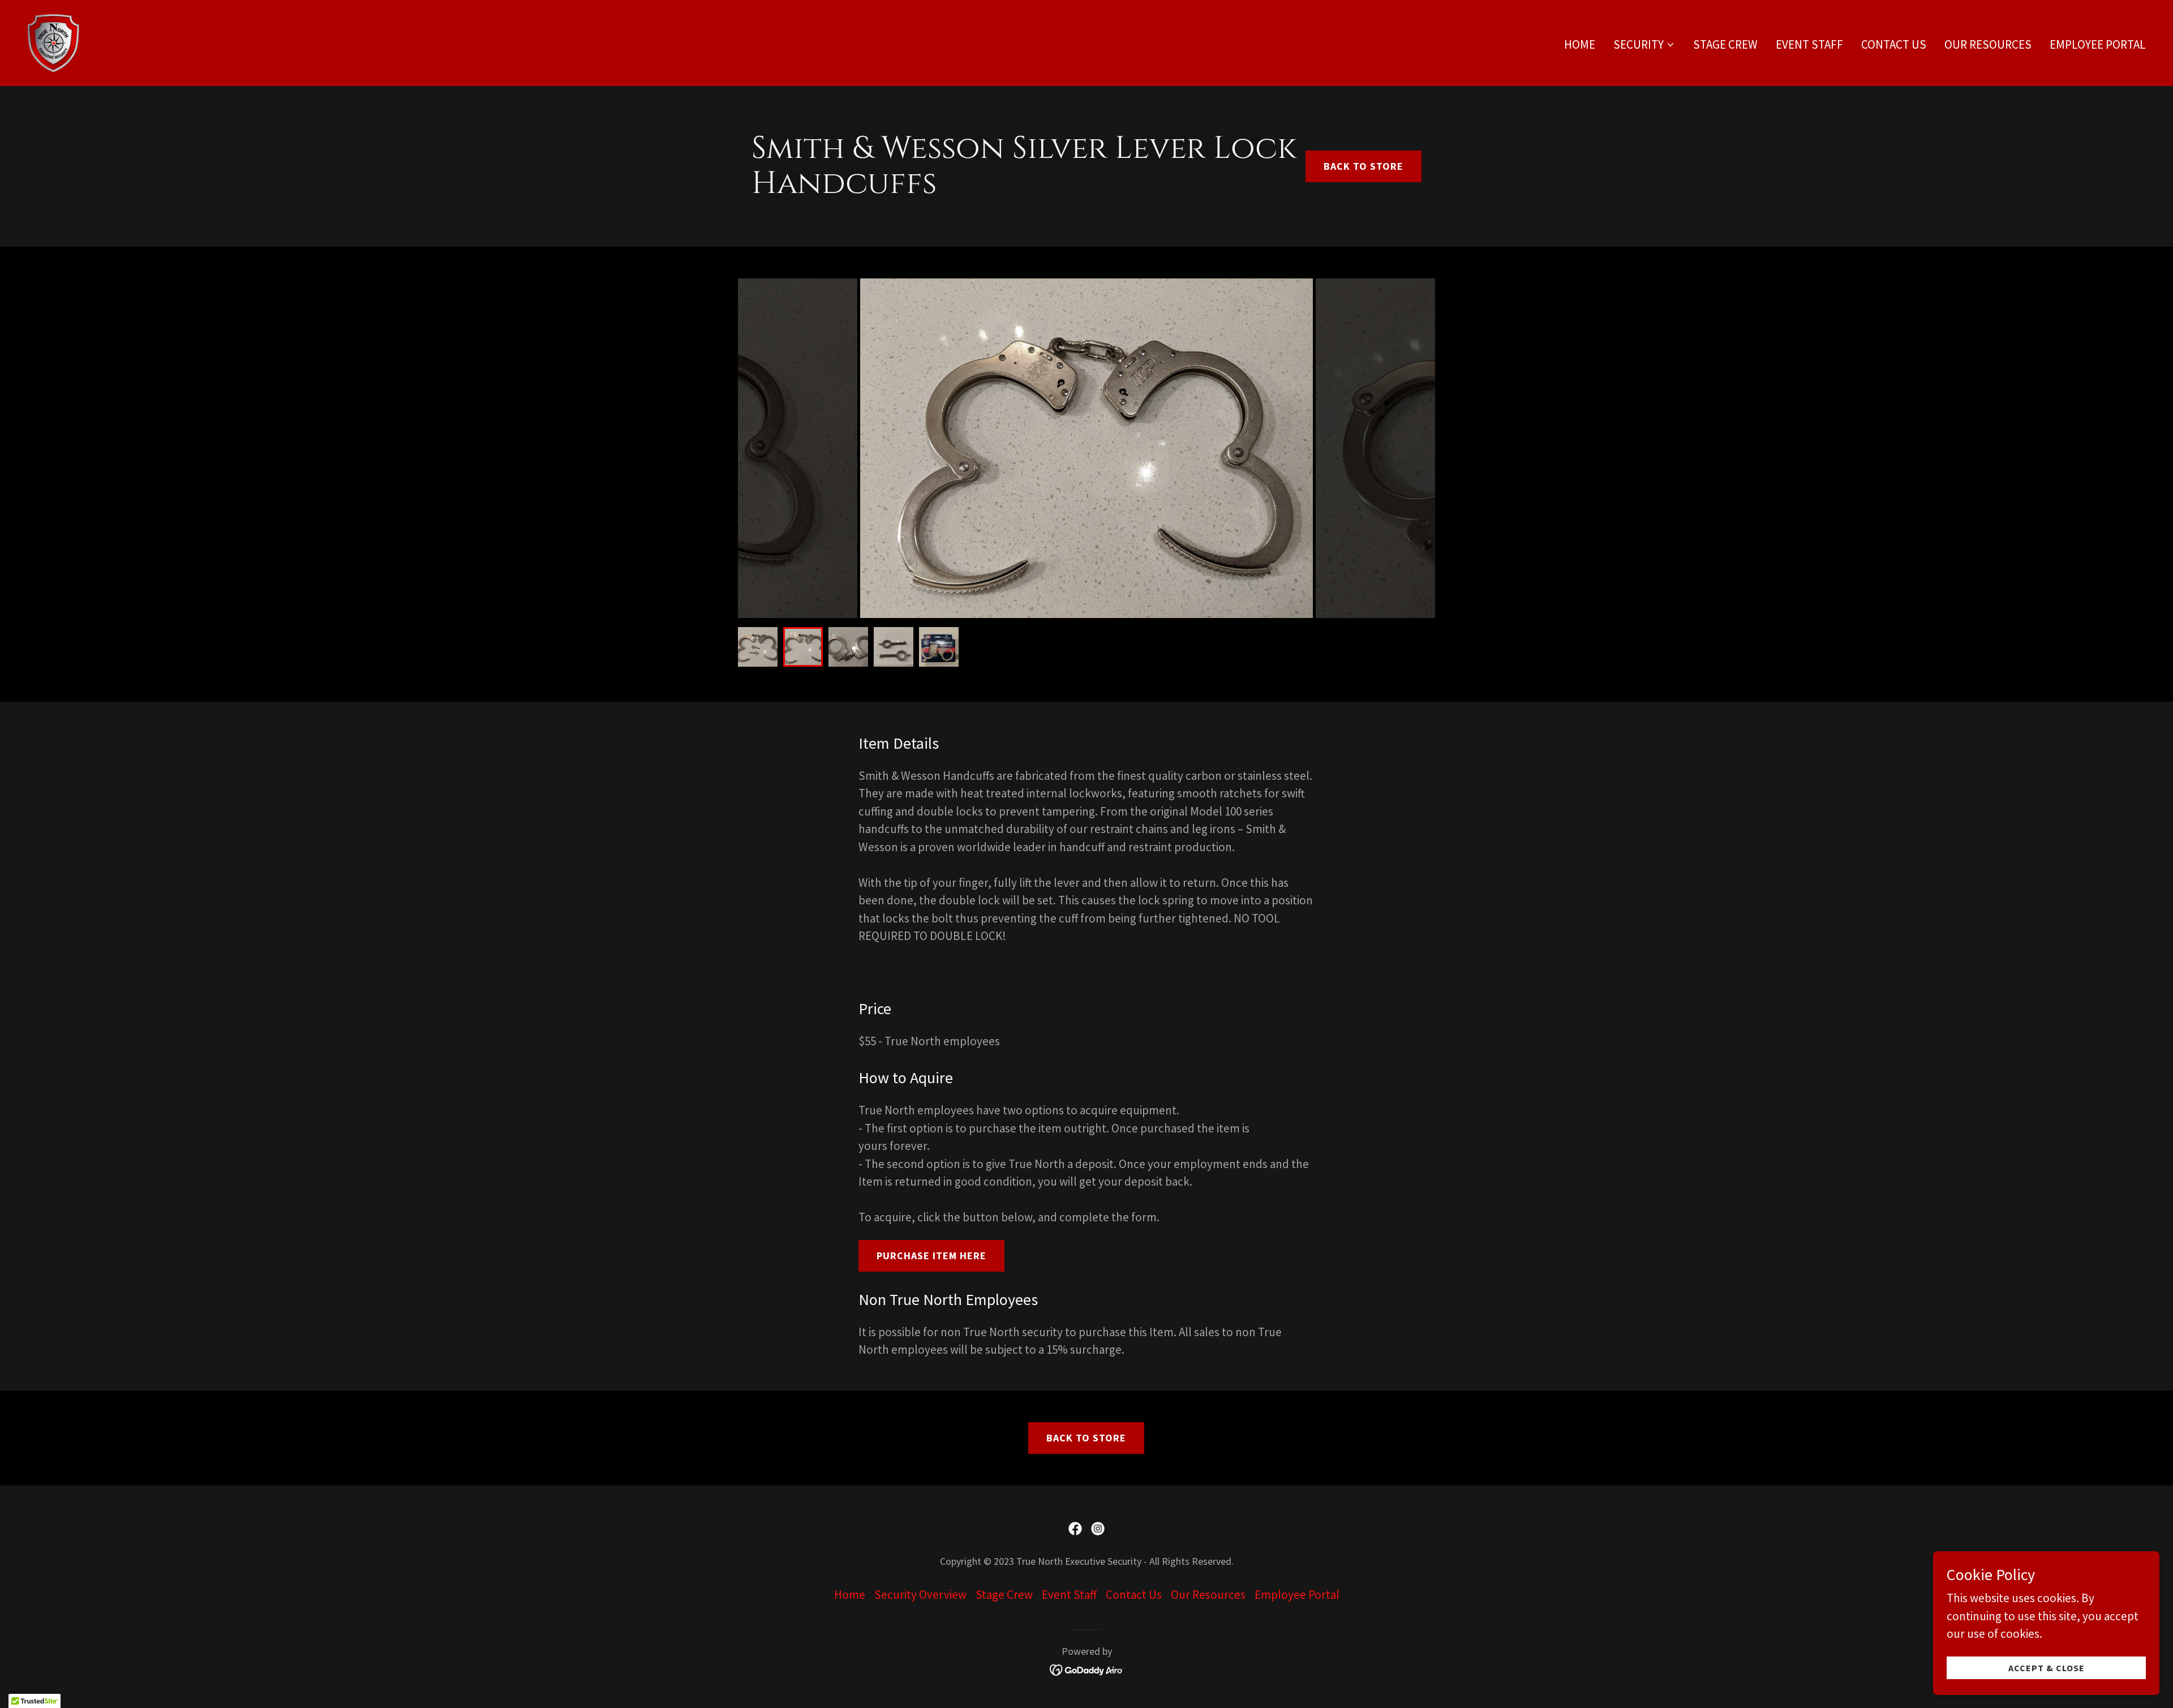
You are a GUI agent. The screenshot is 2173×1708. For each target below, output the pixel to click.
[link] (53, 42)
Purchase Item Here (931, 1256)
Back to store (1364, 166)
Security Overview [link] (920, 1595)
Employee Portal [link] (2098, 44)
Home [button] (850, 1595)
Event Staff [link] (1809, 44)
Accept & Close (2047, 1667)
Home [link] (1580, 44)
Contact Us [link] (1894, 44)
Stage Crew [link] (1725, 44)
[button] (1644, 45)
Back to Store (1086, 1438)
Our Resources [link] (1988, 44)
